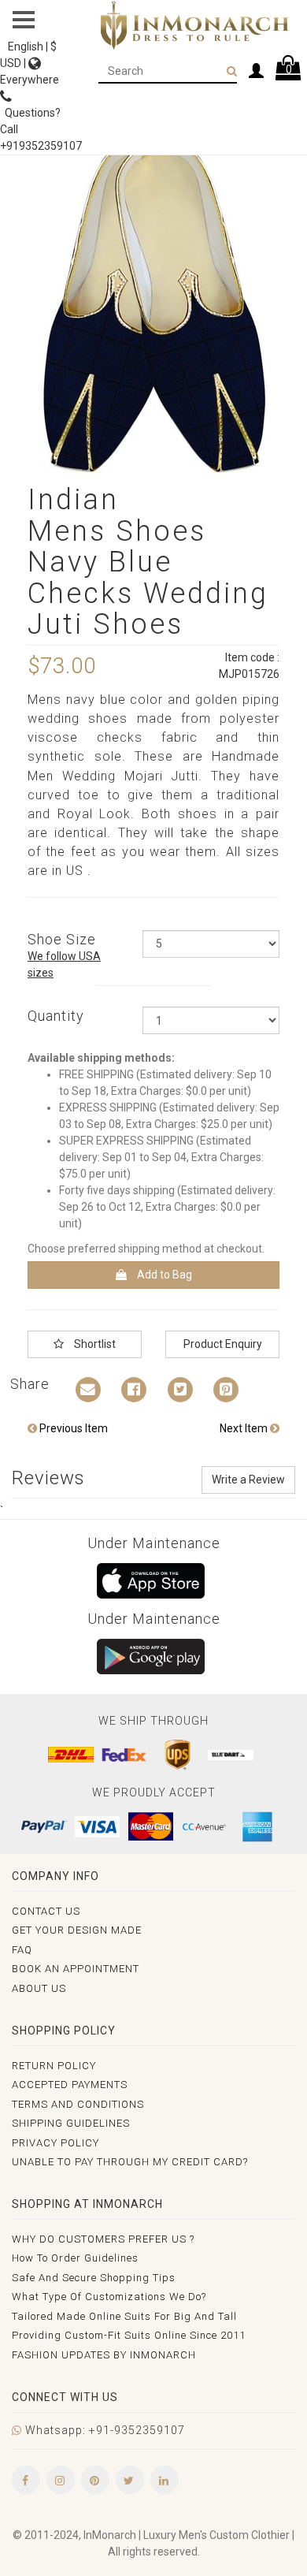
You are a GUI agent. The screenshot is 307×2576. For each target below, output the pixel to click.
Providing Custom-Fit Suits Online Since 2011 (129, 2335)
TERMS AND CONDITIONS (78, 2104)
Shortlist (94, 1344)
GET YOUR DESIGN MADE (77, 1930)
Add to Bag (163, 1275)
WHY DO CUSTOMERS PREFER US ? (103, 2239)
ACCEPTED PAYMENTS (70, 2085)
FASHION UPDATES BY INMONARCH (104, 2355)
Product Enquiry (223, 1344)
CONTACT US (46, 1911)
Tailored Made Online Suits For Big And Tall (124, 2316)
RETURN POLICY (54, 2066)
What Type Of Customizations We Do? (109, 2297)
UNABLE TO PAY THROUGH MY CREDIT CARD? (130, 2162)
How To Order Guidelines (75, 2258)
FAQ (22, 1950)
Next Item (245, 1428)
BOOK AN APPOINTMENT (76, 1969)
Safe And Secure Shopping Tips (94, 2278)
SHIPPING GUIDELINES (71, 2123)
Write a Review (248, 1480)
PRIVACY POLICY (55, 2143)
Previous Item (72, 1428)
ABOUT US (39, 1988)
